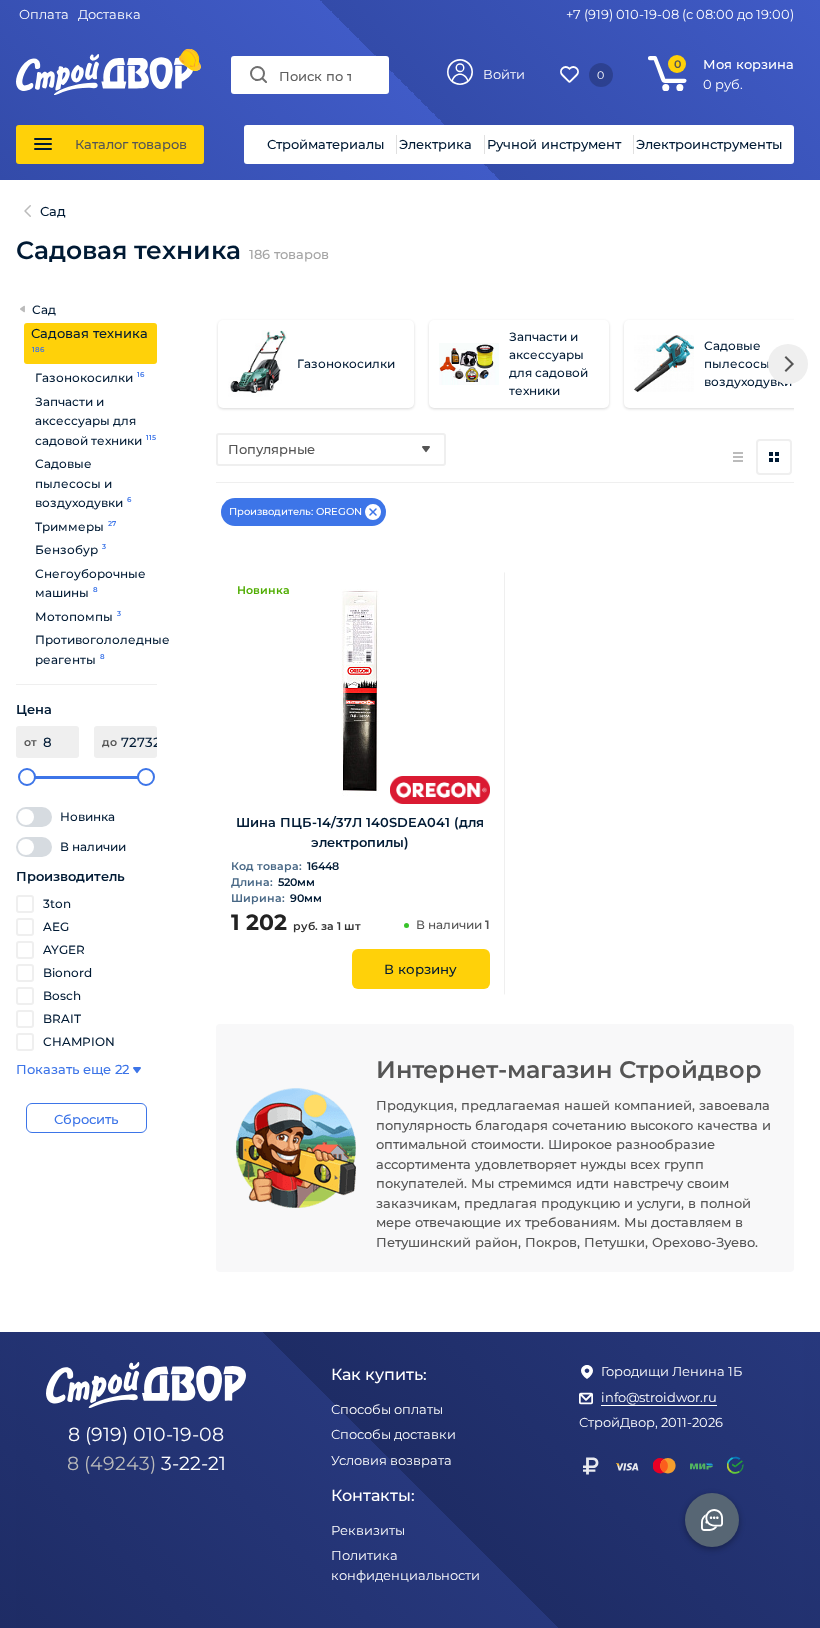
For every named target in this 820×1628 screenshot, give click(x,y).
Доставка (109, 14)
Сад (42, 309)
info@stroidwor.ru (659, 1397)
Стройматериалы (325, 144)
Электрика (435, 144)
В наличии (93, 846)
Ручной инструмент (554, 144)
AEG (56, 926)
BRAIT (62, 1018)
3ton (57, 903)
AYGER (64, 949)
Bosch (62, 995)
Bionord (67, 972)
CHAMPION (79, 1041)
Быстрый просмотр (360, 771)
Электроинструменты (709, 144)
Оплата (44, 14)
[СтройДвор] (105, 63)
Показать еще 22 (72, 1069)
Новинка (87, 816)
